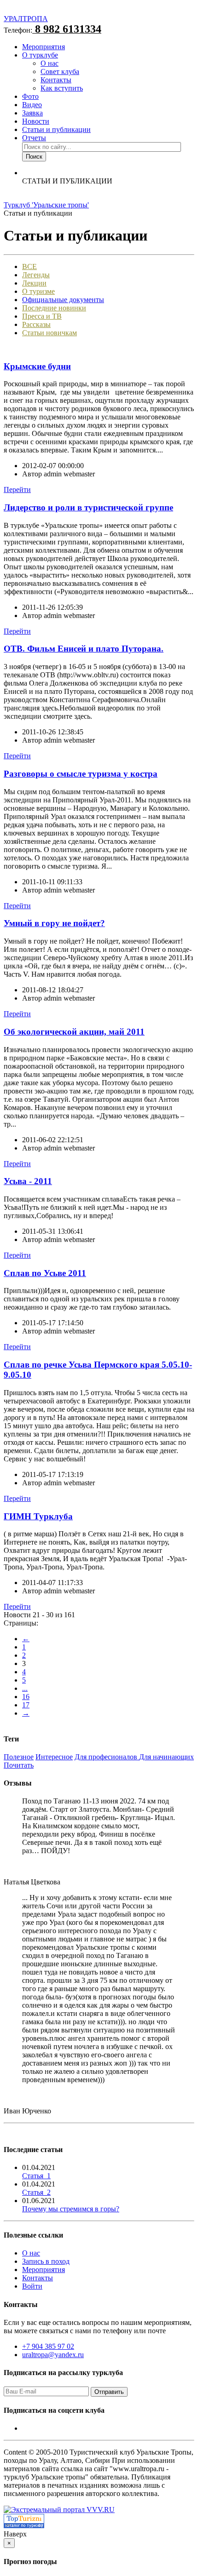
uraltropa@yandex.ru (53, 2355)
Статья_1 (36, 2176)
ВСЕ (29, 266)
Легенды (36, 275)
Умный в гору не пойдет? (54, 923)
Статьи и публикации (56, 129)
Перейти (17, 489)
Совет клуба (60, 72)
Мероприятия (44, 47)
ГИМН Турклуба (38, 1516)
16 (26, 1697)
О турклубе (40, 55)
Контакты (56, 80)
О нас (49, 63)
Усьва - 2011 (28, 1181)
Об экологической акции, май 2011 (74, 1032)
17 (26, 1705)
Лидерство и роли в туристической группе (88, 507)
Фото (30, 96)
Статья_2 (36, 2192)
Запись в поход (46, 2261)
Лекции (34, 283)
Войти (32, 2286)
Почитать (19, 1765)
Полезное (19, 1757)
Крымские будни (37, 366)
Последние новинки (54, 308)
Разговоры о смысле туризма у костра (81, 774)
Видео (32, 105)
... (25, 1688)
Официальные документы (63, 300)
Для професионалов (107, 1757)
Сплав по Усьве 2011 (45, 1273)
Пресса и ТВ (42, 316)
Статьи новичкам (49, 333)
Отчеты (34, 138)
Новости (36, 121)
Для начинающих (166, 1757)
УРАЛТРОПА (26, 19)
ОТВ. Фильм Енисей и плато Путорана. (84, 649)
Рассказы (36, 324)
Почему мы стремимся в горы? (71, 2209)
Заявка (32, 113)
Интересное (54, 1757)
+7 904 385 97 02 (48, 2346)
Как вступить (62, 88)
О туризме (38, 291)
